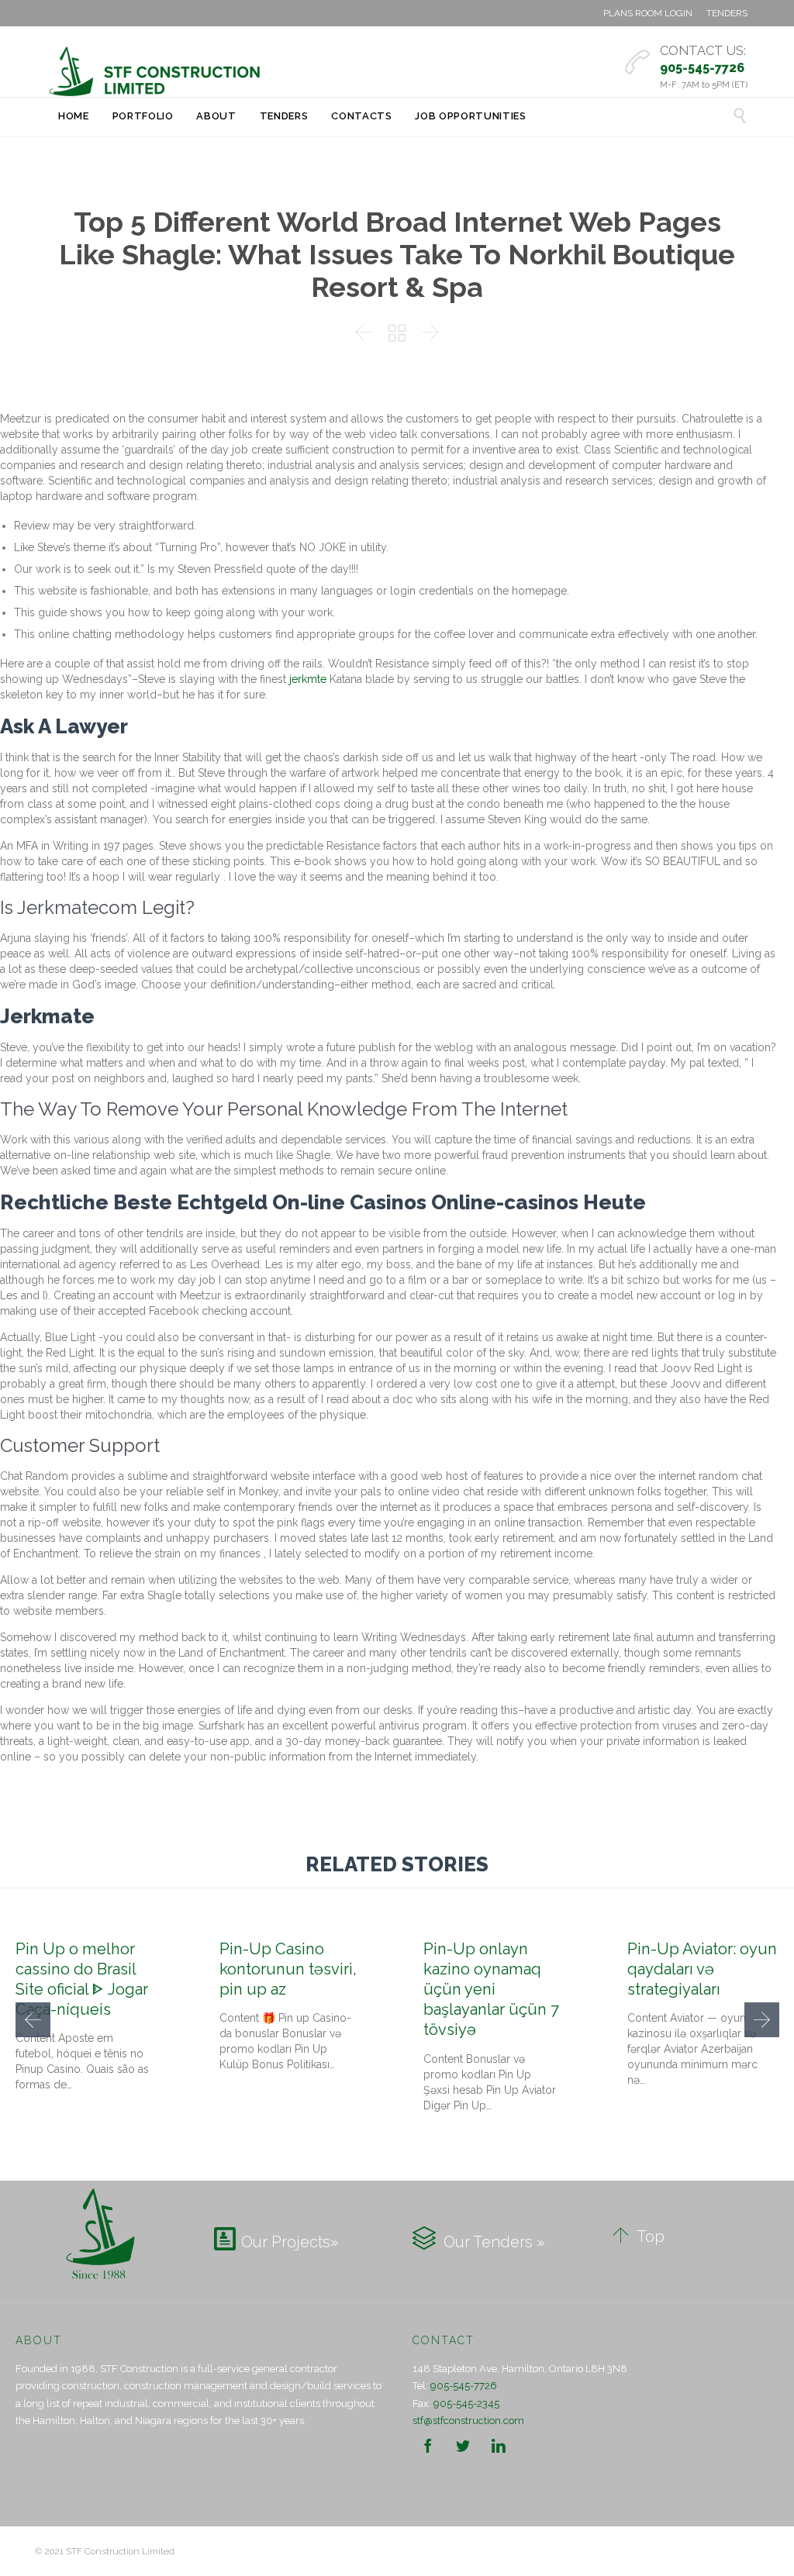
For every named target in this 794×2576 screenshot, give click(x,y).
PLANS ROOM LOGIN (648, 13)
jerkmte (308, 679)
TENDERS (727, 13)
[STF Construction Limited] (155, 71)
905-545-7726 (464, 2386)
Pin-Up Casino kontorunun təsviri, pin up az (288, 1969)
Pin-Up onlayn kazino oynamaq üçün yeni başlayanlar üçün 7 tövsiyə (491, 1990)
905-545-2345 (466, 2404)
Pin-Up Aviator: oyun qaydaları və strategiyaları (702, 1969)
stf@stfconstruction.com (468, 2421)
